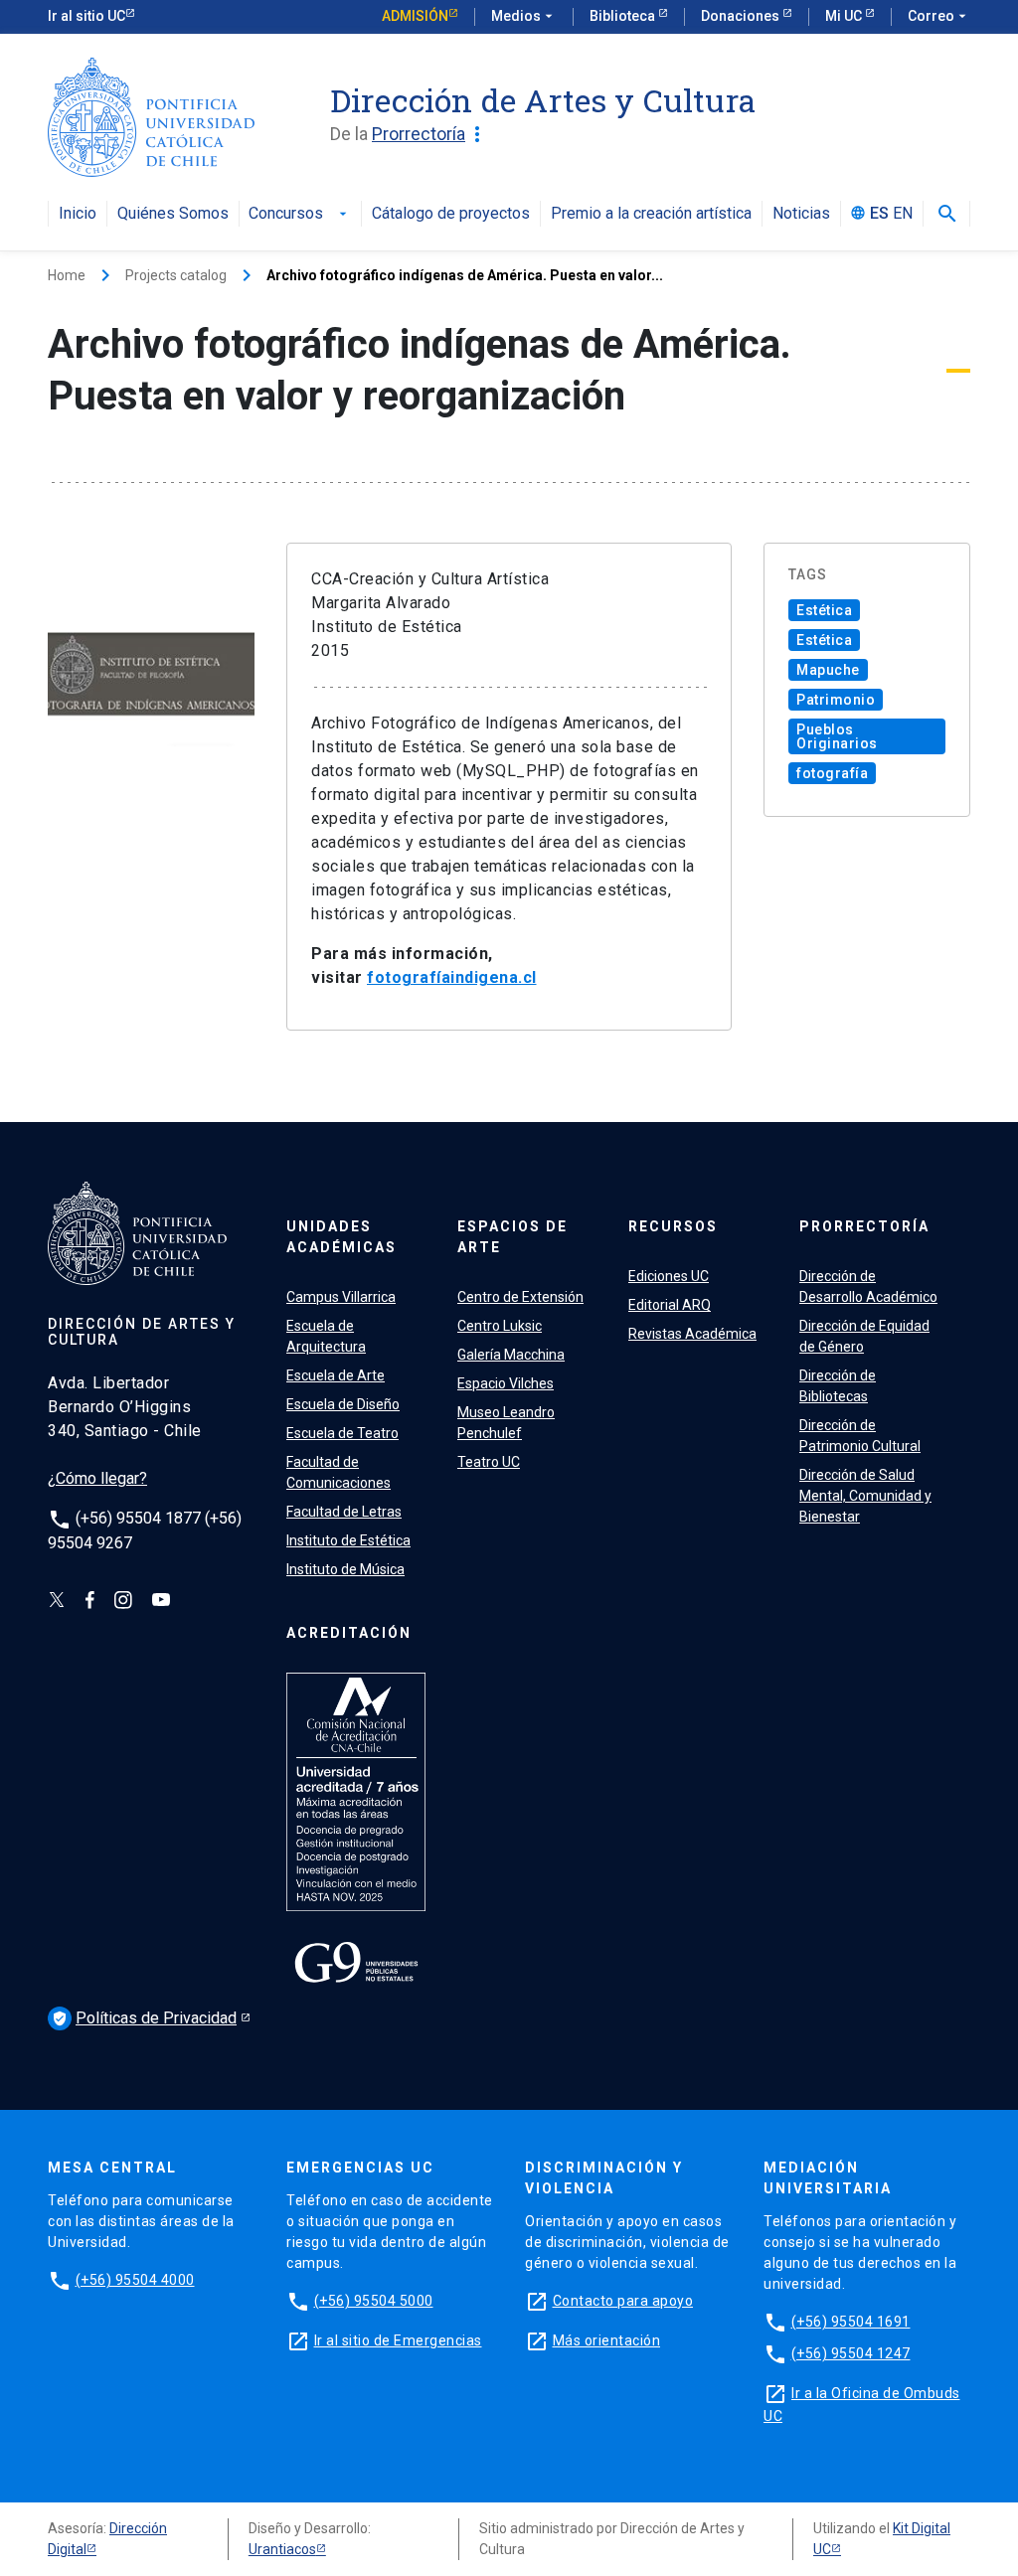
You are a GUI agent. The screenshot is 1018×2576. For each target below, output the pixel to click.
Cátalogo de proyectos (451, 214)
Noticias (801, 214)
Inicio (78, 214)
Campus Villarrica (341, 1297)
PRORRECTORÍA (864, 1226)
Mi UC (845, 16)
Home (67, 275)
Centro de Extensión (520, 1297)
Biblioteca (624, 16)
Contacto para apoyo (623, 2301)
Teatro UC (489, 1462)
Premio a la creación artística (651, 214)
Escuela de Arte (336, 1375)
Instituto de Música (345, 1569)
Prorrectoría (430, 134)
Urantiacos (282, 2549)
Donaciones (742, 16)
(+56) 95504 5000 (374, 2301)
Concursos (300, 214)
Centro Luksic (500, 1326)
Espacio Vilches (506, 1383)
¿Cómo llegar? (97, 1478)
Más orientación (607, 2340)
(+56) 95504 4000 (135, 2280)
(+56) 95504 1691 (851, 2322)
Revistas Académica (692, 1334)
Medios (524, 16)
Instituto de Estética (348, 1540)
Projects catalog (176, 275)
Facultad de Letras (344, 1512)
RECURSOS (673, 1226)
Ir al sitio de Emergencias (398, 2340)
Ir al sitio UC (86, 16)
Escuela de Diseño (343, 1404)
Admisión (415, 16)
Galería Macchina (511, 1355)
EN (903, 214)
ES (879, 214)
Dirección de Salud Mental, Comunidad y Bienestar (865, 1496)
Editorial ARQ (670, 1305)
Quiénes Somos (173, 214)
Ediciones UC (669, 1276)
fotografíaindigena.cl (452, 977)
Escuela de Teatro (342, 1433)
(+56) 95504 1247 (851, 2353)
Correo (939, 16)
